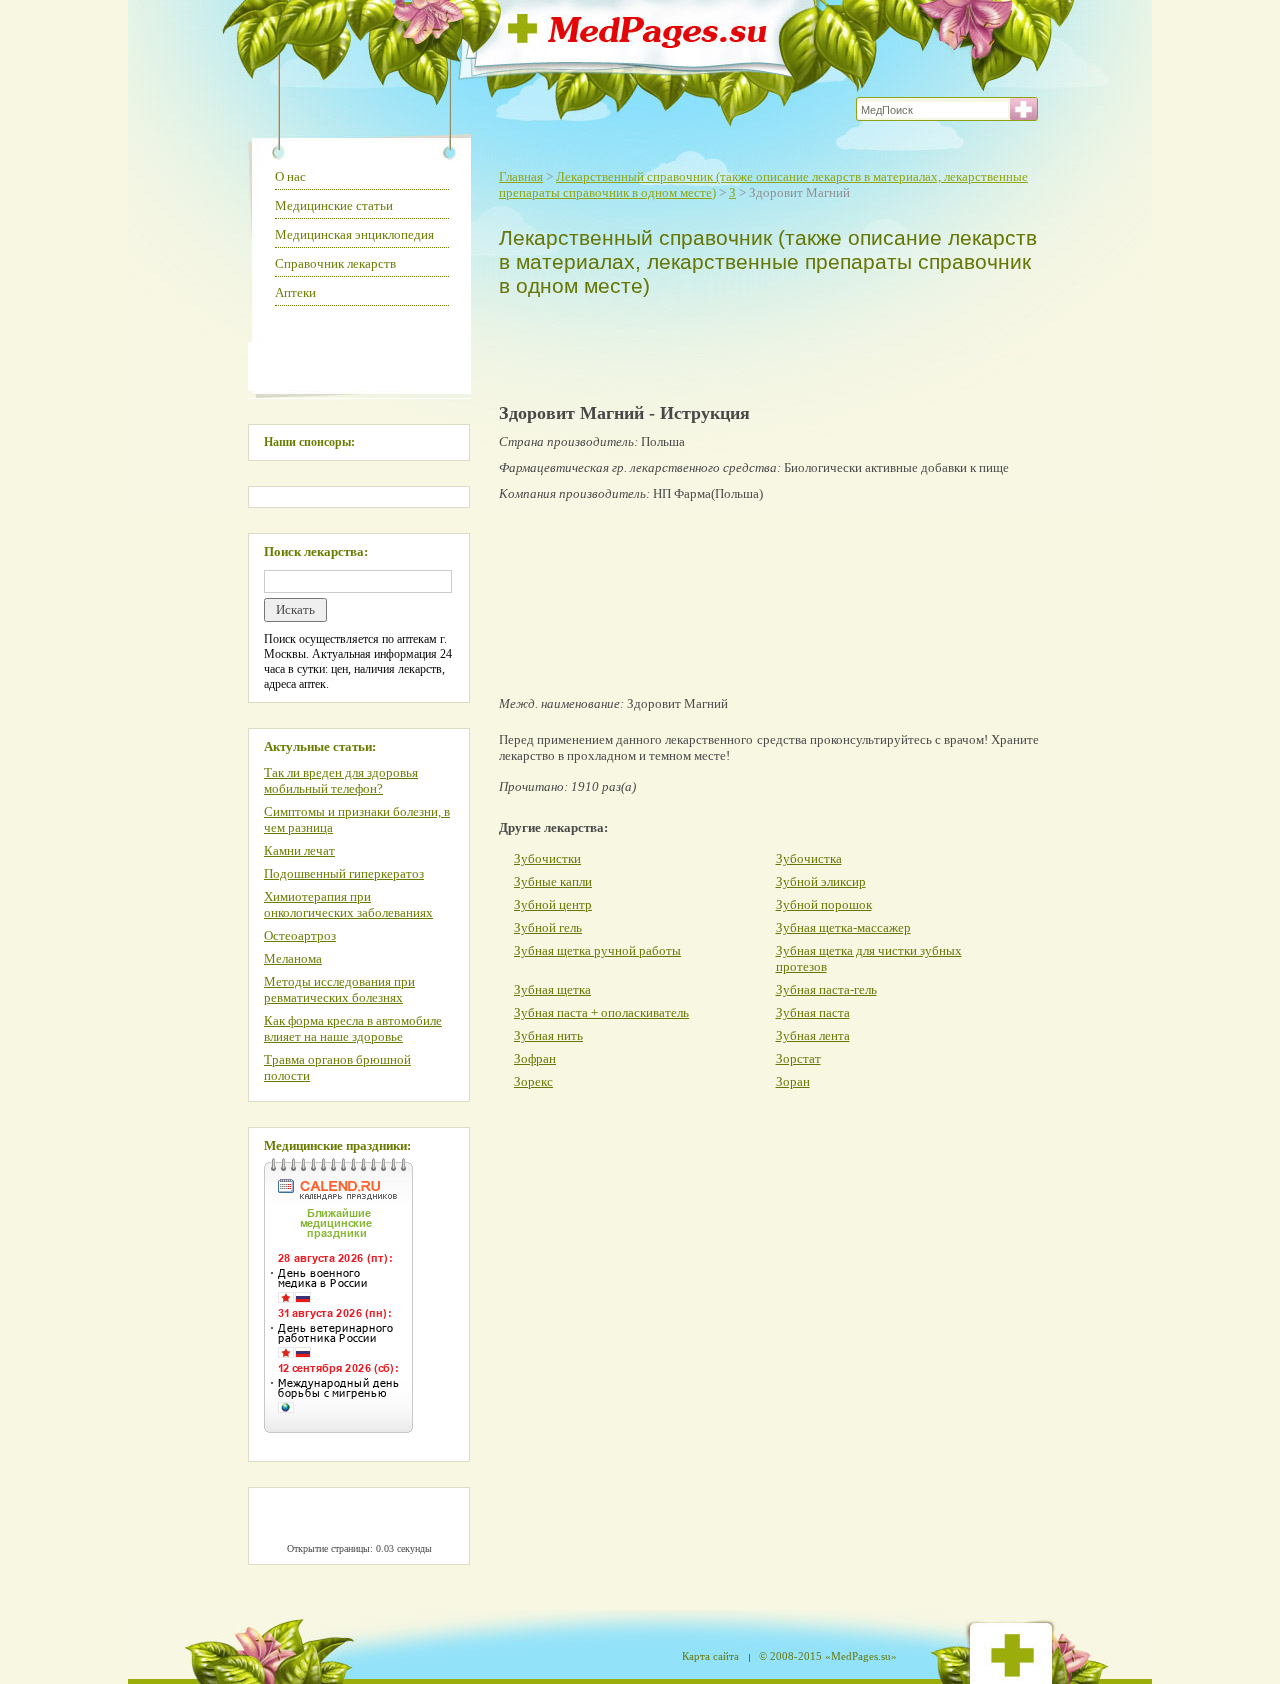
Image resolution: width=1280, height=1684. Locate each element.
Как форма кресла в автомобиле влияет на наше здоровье (353, 1028)
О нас (290, 176)
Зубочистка (809, 858)
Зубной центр (553, 904)
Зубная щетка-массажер (843, 927)
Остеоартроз (300, 935)
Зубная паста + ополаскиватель (601, 1012)
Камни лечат (299, 850)
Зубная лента (813, 1035)
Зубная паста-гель (826, 989)
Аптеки (295, 292)
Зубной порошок (824, 904)
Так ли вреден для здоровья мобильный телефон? (341, 780)
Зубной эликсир (821, 881)
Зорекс (533, 1081)
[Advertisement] (764, 346)
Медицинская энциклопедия (354, 234)
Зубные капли (553, 881)
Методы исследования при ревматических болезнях (339, 989)
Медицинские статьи (334, 205)
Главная (521, 176)
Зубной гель (548, 927)
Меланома (293, 958)
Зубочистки (547, 858)
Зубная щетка (552, 989)
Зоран (793, 1081)
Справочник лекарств (335, 263)
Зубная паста (813, 1012)
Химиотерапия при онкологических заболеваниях (348, 904)
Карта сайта (710, 1656)
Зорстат (798, 1058)
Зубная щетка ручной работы (597, 950)
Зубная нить (548, 1035)
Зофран (535, 1058)
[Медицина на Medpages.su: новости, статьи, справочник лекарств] (637, 42)
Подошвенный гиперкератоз (344, 873)
